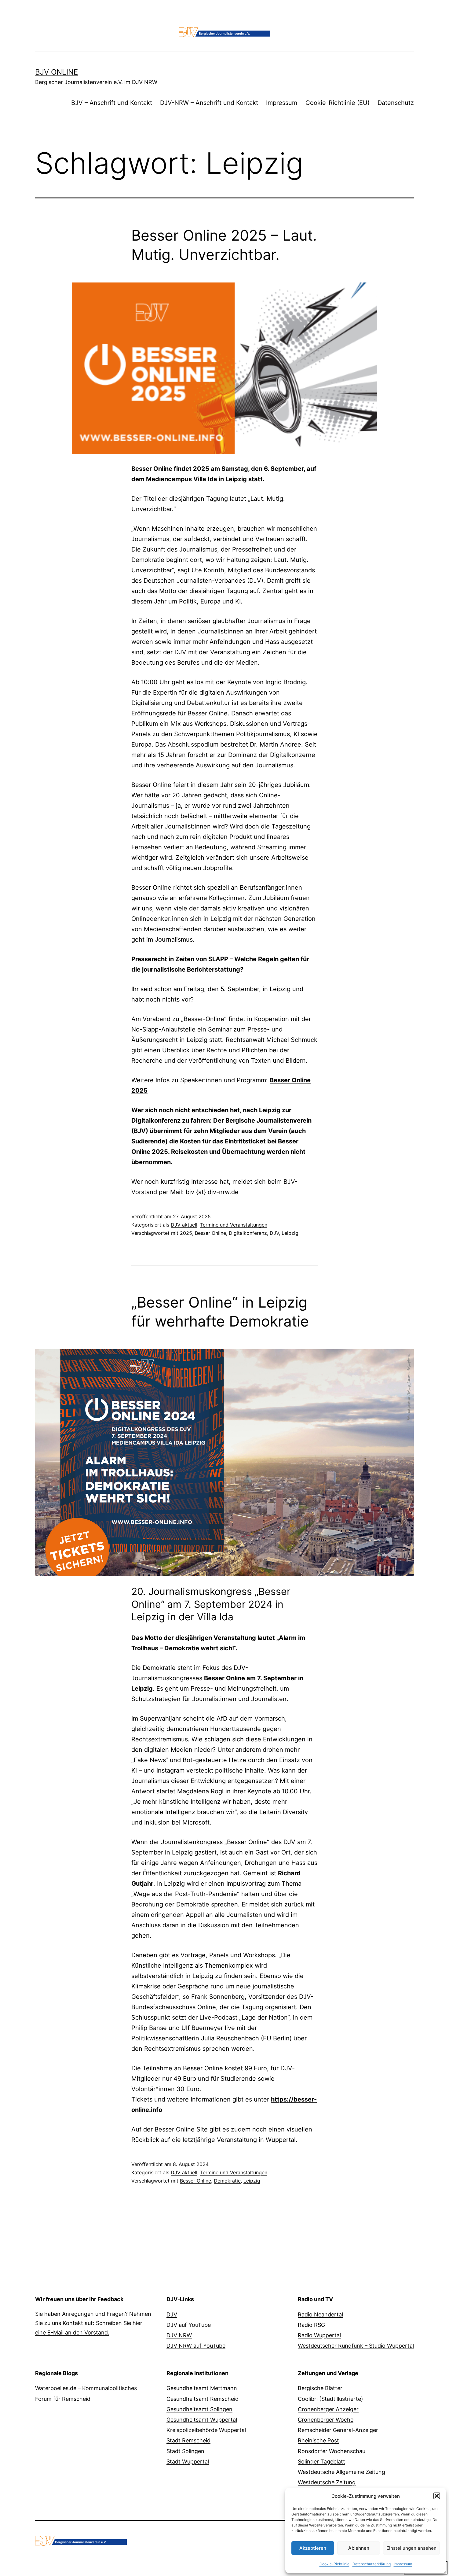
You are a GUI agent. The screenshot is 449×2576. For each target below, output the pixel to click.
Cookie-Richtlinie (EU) (338, 103)
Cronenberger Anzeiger (328, 2409)
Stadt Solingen (185, 2451)
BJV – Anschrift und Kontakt (112, 103)
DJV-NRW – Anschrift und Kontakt (209, 103)
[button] (437, 2496)
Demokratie (227, 2181)
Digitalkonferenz (248, 1233)
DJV (274, 1233)
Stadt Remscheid (188, 2440)
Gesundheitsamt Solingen (199, 2409)
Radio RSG (311, 2325)
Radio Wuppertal (319, 2335)
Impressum (403, 2564)
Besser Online (210, 1233)
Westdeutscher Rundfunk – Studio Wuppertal (356, 2346)
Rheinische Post (318, 2440)
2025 (186, 1233)
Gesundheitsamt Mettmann (202, 2388)
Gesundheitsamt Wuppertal (202, 2420)
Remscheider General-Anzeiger (338, 2430)
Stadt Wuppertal (188, 2462)
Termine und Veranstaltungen (234, 1225)
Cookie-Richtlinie (334, 2564)
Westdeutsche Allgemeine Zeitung (341, 2472)
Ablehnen (359, 2548)
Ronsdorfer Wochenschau (332, 2451)
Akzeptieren (313, 2548)
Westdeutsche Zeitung (327, 2482)
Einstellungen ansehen (411, 2548)
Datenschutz (396, 103)
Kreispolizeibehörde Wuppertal (206, 2430)
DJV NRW (179, 2335)
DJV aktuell (184, 1225)
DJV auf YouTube (189, 2325)
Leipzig (290, 1233)
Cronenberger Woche (326, 2420)
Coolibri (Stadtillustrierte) (330, 2399)
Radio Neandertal (320, 2314)
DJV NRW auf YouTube (196, 2346)
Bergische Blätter (320, 2388)
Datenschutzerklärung (372, 2564)
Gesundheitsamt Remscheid (203, 2399)
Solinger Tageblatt (321, 2462)
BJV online (57, 72)
